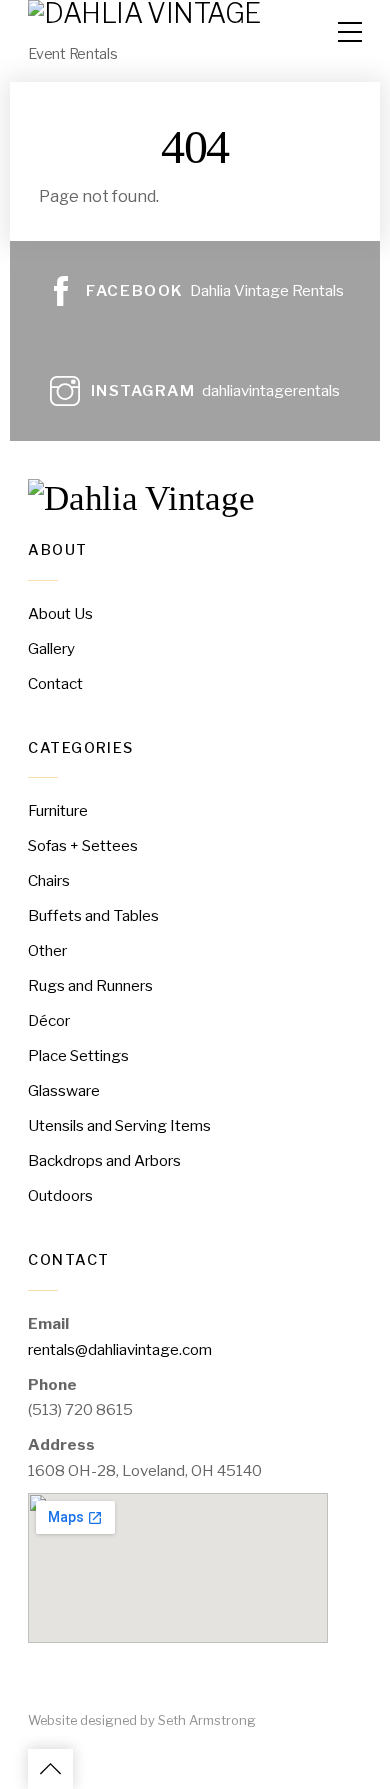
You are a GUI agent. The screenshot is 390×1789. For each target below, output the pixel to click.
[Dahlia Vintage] (141, 498)
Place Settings (78, 1055)
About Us (60, 613)
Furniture (58, 810)
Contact (55, 683)
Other (47, 950)
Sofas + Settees (83, 845)
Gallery (51, 648)
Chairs (49, 880)
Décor (49, 1020)
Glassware (64, 1090)
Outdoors (60, 1195)
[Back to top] (50, 1769)
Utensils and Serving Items (119, 1125)
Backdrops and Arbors (104, 1160)
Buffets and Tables (93, 915)
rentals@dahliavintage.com (120, 1349)
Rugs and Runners (90, 985)
